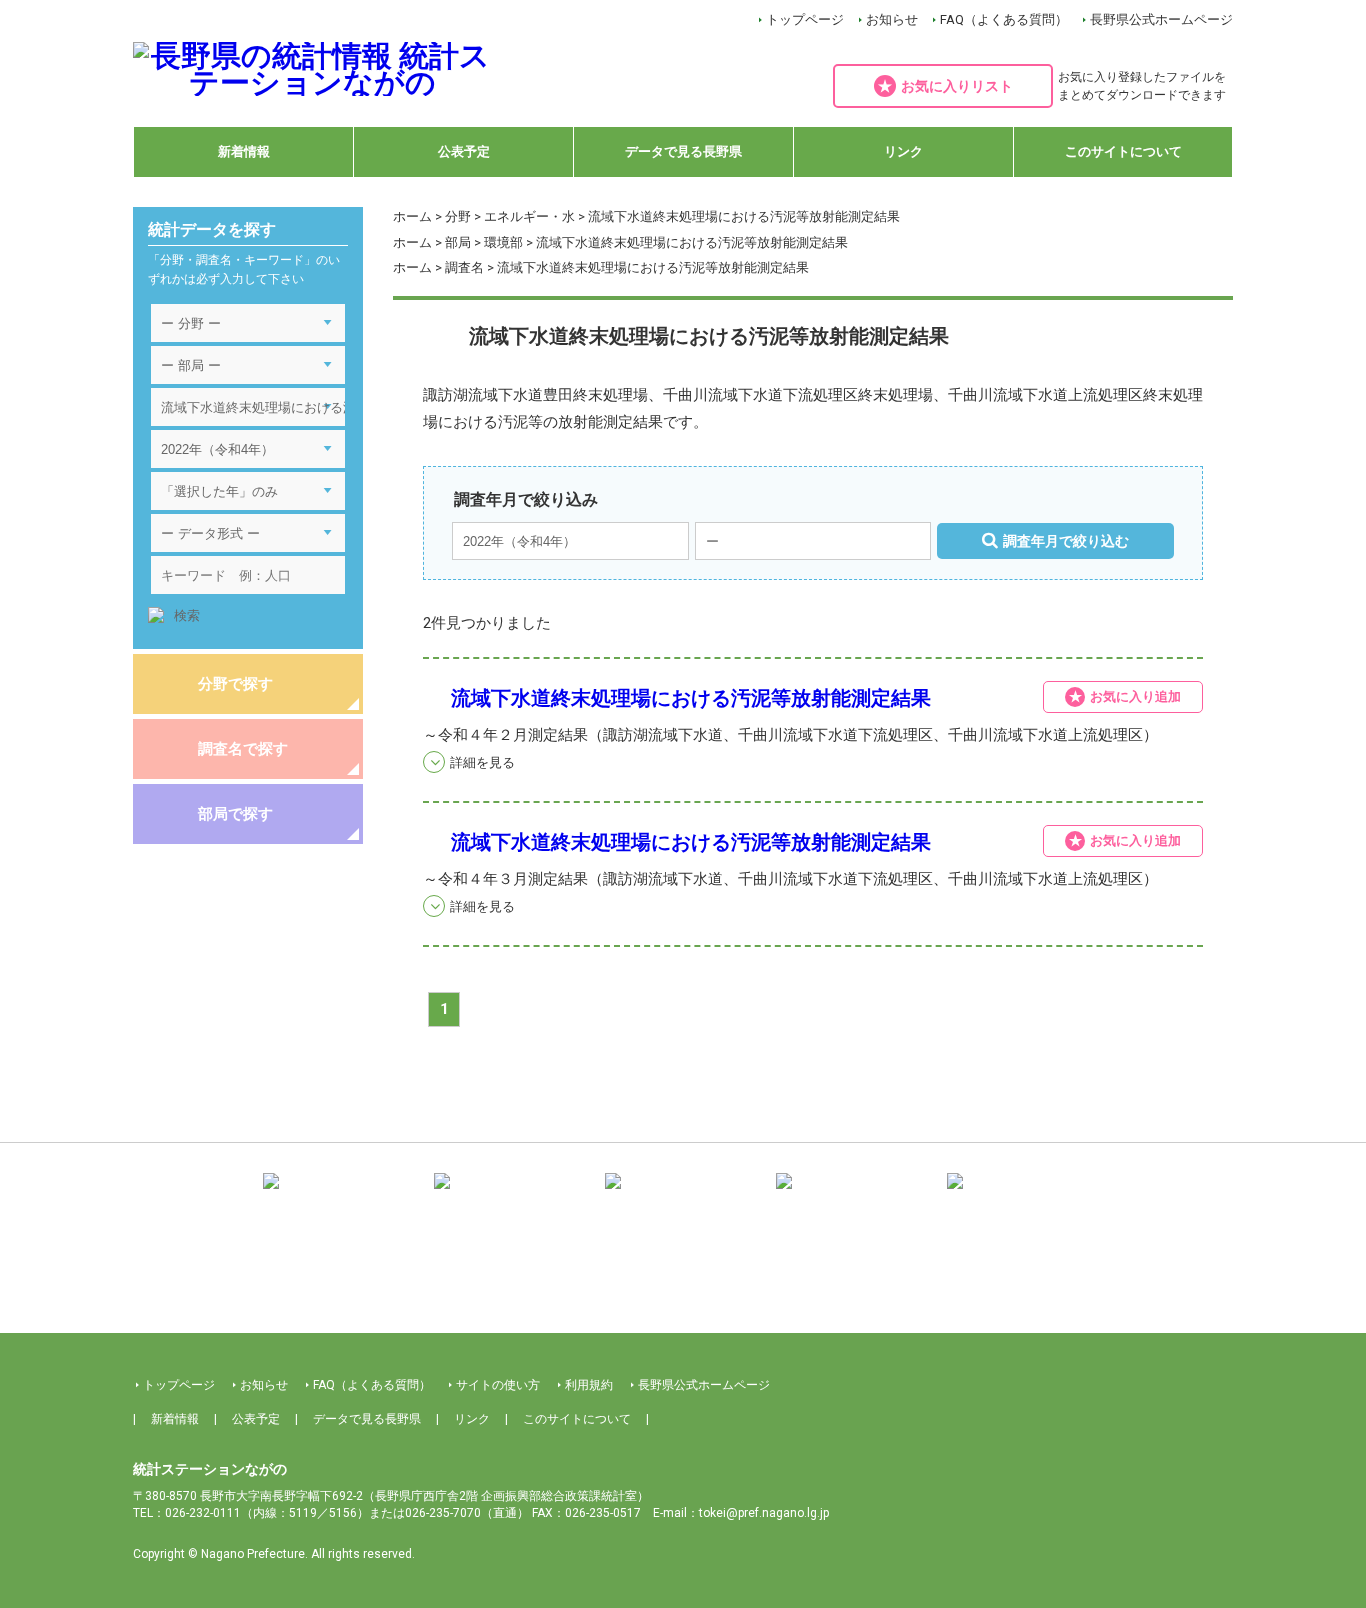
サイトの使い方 (498, 1385)
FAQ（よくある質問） (1004, 19)
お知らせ (892, 19)
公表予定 (464, 151)
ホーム (412, 216)
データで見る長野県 (683, 151)
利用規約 (589, 1385)
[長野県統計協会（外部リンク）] (512, 1195)
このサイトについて (1123, 151)
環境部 (503, 242)
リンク (903, 151)
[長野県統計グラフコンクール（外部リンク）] (683, 1195)
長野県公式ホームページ (1161, 19)
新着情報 (244, 151)
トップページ (805, 19)
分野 (458, 216)
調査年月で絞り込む (1066, 541)
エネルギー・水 (529, 216)
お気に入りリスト (957, 86)
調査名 (464, 267)
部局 (458, 242)
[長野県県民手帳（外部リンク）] (341, 1195)
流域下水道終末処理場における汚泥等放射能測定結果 (691, 698)
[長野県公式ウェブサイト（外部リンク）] (854, 1195)
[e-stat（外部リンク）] (1025, 1195)
